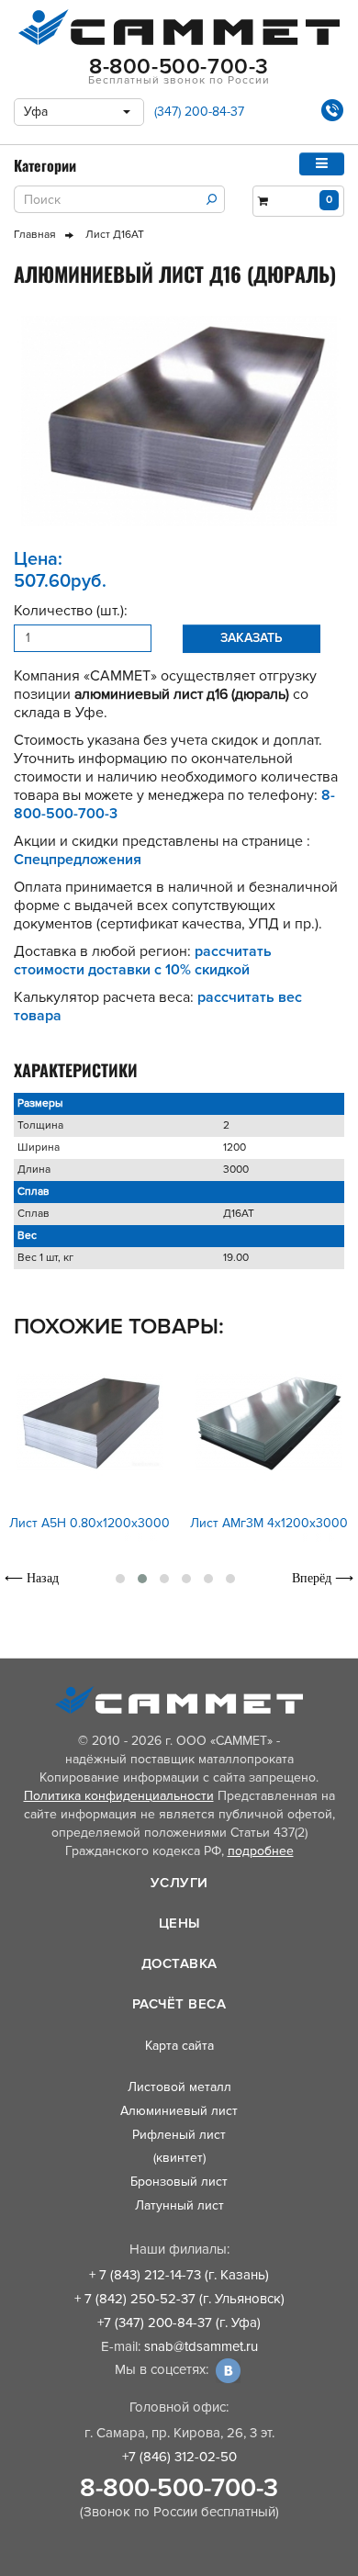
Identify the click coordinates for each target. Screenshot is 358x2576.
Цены (179, 1923)
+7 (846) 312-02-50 (179, 2457)
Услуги (179, 1883)
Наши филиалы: (179, 2249)
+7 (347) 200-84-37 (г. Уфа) (179, 2323)
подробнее (261, 1851)
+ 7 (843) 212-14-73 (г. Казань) (179, 2275)
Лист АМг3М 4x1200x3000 (269, 1523)
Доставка (179, 1963)
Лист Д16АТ (115, 235)
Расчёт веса (179, 2004)
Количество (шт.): (71, 611)
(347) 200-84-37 (199, 112)
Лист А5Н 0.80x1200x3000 (89, 1523)
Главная (35, 235)
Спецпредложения (78, 860)
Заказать (252, 638)
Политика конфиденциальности (119, 1796)
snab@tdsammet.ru (201, 2346)
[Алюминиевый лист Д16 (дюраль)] (179, 421)
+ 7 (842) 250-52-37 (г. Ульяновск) (179, 2299)
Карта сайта (179, 2046)
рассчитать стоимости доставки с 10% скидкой (143, 961)
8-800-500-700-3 (179, 2488)
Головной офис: (179, 2407)
